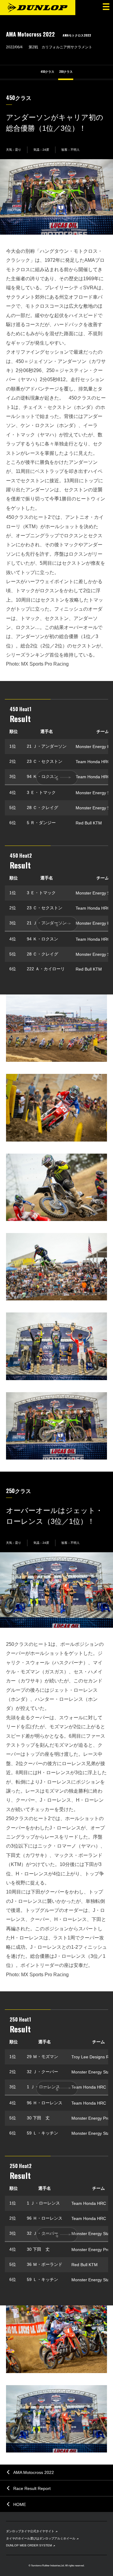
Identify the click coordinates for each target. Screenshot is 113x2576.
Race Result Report (32, 2488)
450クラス (47, 72)
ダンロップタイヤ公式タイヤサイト (30, 2531)
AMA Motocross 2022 (34, 2472)
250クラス (66, 72)
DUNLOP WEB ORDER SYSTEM (29, 2545)
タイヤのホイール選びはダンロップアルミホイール (41, 2538)
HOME (20, 2504)
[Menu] (105, 8)
